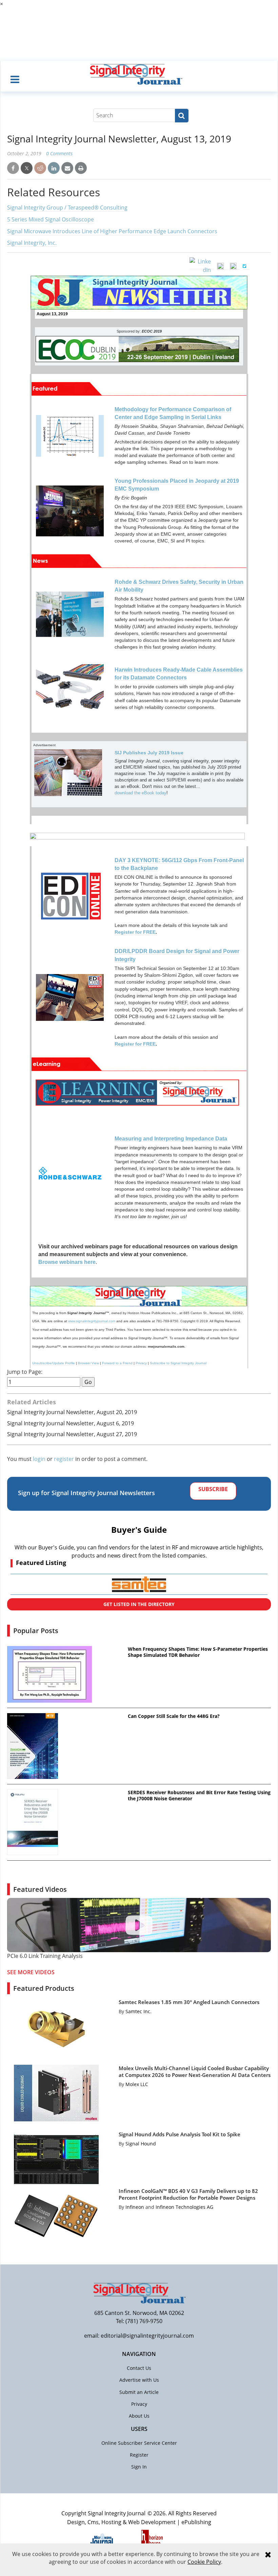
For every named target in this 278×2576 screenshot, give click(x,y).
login (39, 1459)
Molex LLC (137, 2084)
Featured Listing (41, 1563)
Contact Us (139, 2368)
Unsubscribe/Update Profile (54, 1363)
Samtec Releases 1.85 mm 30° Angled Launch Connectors (189, 2002)
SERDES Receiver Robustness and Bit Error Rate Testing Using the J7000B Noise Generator (199, 1796)
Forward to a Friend (117, 1363)
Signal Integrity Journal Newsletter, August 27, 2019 (72, 1434)
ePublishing (196, 2522)
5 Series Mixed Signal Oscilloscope (51, 219)
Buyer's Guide (139, 1530)
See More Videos (31, 1972)
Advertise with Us (139, 2380)
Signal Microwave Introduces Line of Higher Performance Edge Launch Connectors (112, 231)
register (64, 1459)
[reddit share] (40, 168)
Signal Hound (141, 2144)
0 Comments (59, 153)
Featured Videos (40, 1889)
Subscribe (213, 1489)
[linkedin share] (54, 168)
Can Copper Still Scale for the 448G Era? (174, 1716)
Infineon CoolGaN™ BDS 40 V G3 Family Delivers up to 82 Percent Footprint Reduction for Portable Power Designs (188, 2194)
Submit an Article (139, 2392)
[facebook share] (13, 168)
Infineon (135, 2207)
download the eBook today (141, 793)
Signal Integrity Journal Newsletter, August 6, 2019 (71, 1423)
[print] (81, 168)
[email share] (67, 168)
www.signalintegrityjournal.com (92, 1321)
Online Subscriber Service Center (139, 2443)
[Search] (182, 116)
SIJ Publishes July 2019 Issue (149, 753)
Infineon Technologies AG (184, 2207)
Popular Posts (36, 1631)
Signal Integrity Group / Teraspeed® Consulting (67, 207)
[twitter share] (27, 168)
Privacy (141, 1363)
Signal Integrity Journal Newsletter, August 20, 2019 (72, 1412)
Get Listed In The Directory (139, 1604)
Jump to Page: (25, 1372)
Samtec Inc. (138, 2011)
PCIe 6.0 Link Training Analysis (45, 1956)
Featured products (44, 1988)
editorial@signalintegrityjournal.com (147, 2336)
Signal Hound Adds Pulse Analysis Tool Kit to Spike (180, 2134)
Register (139, 2455)
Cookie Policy (204, 2562)
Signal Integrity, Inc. (32, 243)
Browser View (88, 1363)
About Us (139, 2416)
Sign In (139, 2467)
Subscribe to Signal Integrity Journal (178, 1363)
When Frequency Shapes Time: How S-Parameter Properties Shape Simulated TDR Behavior (198, 1652)
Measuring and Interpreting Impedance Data (171, 1139)
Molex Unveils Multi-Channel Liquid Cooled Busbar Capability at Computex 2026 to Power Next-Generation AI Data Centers (195, 2072)
